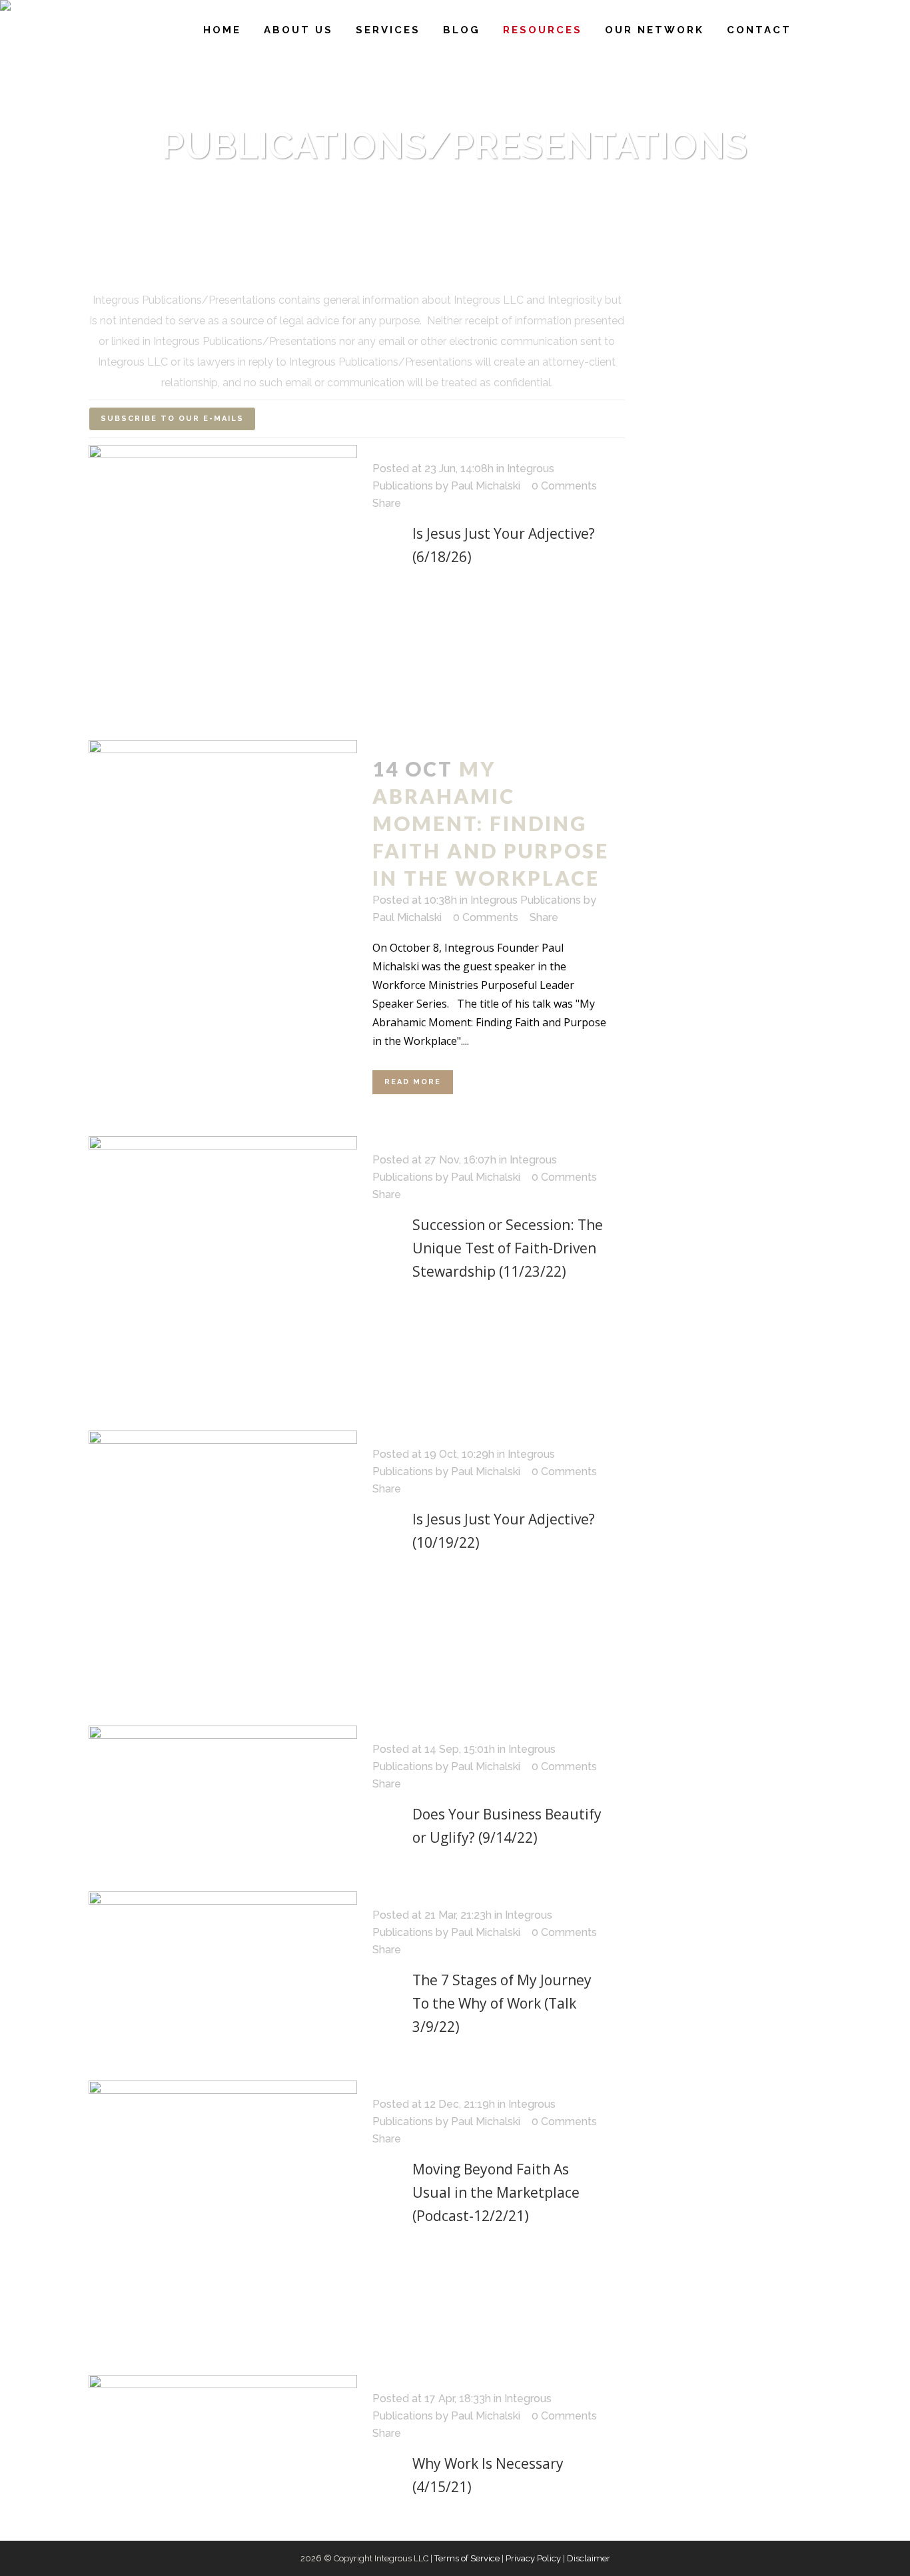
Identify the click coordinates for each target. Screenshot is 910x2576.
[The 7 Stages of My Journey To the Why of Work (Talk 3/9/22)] (223, 1959)
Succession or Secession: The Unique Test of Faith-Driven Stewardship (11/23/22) (508, 1248)
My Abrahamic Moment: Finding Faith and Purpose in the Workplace (491, 823)
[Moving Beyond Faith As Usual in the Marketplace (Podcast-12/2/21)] (223, 2215)
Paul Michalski (486, 486)
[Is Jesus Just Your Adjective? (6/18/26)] (223, 579)
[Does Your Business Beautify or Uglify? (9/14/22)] (223, 1780)
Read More (413, 1082)
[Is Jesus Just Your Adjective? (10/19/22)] (223, 1565)
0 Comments (564, 486)
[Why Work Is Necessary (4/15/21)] (223, 2390)
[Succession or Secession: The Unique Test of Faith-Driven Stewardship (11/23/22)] (223, 1270)
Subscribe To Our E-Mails (172, 419)
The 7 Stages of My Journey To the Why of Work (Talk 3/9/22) (502, 2003)
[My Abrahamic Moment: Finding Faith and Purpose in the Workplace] (223, 788)
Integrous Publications (526, 900)
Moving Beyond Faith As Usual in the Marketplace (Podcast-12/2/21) (496, 2192)
